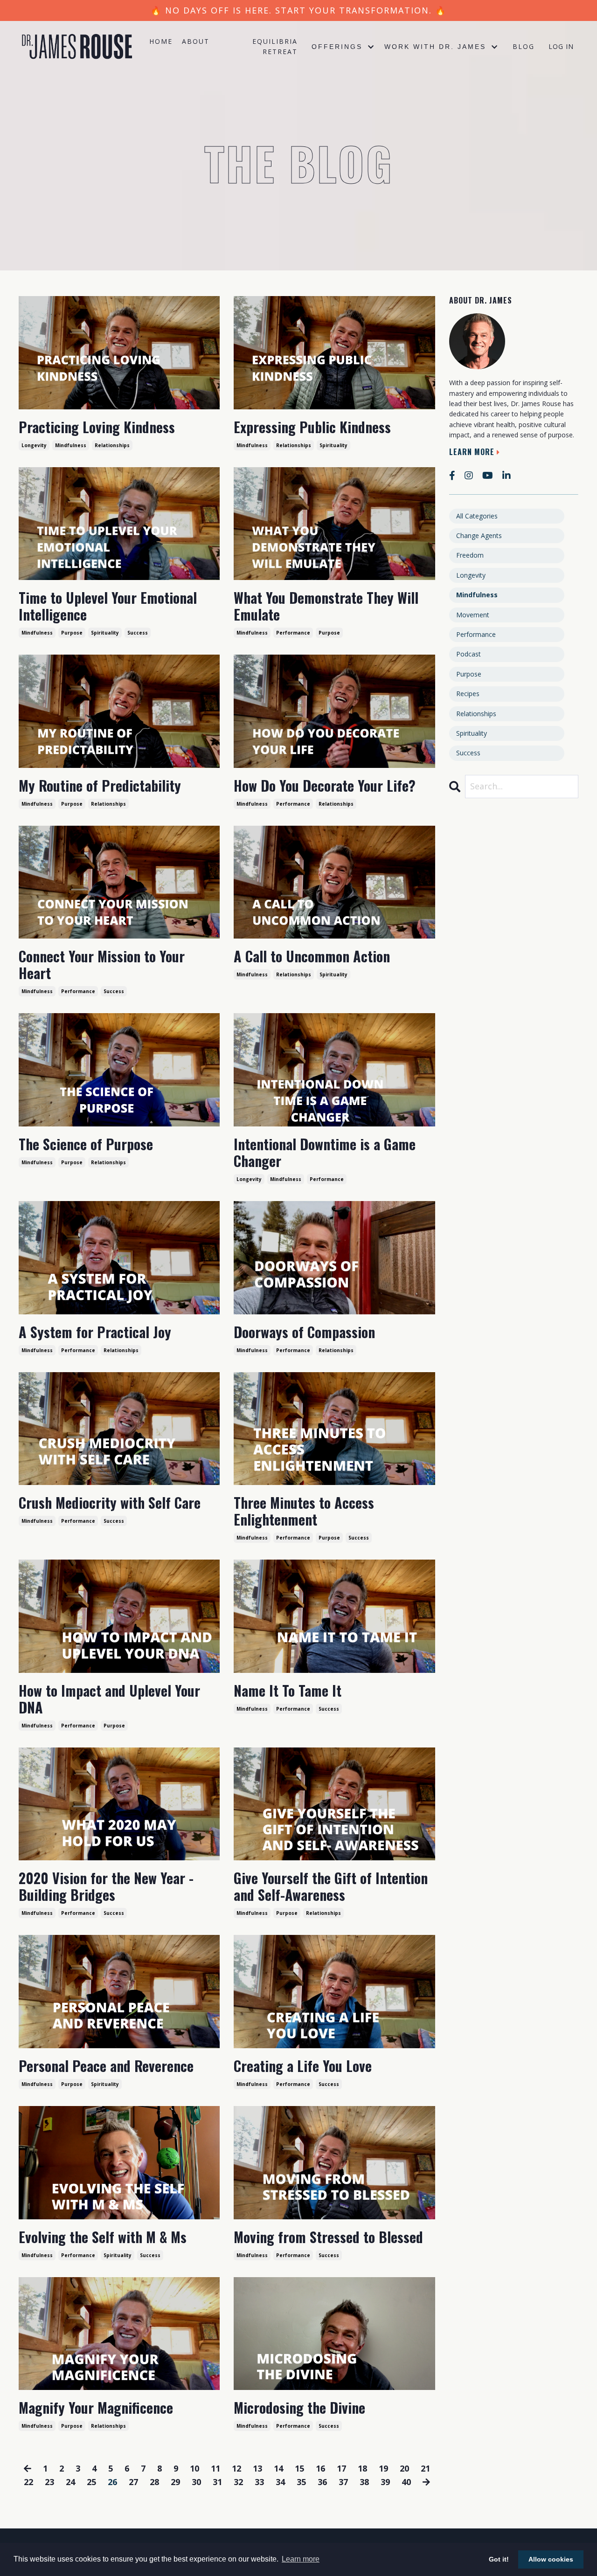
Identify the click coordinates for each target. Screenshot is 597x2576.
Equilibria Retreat (275, 46)
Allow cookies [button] (551, 2559)
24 (70, 2482)
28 (154, 2482)
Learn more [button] (301, 2559)
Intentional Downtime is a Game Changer (325, 1153)
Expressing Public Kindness (312, 427)
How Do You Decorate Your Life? (325, 786)
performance (293, 633)
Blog (524, 46)
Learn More (472, 452)
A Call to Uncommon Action (312, 956)
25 (91, 2482)
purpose (72, 633)
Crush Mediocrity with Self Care (110, 1503)
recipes (468, 694)
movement (473, 615)
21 (425, 2468)
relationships (112, 445)
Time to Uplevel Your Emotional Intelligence (108, 606)
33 (259, 2482)
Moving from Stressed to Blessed (328, 2237)
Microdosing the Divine (299, 2408)
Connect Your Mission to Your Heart (102, 965)
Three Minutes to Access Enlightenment (304, 1511)
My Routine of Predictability (100, 786)
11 (215, 2468)
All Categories (477, 516)
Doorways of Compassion (304, 1332)
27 (133, 2482)
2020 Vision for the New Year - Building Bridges (106, 1886)
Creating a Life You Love (303, 2066)
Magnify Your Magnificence (96, 2408)
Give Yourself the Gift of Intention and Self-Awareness (331, 1886)
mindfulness (71, 445)
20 (404, 2468)
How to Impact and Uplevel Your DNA (109, 1699)
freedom (470, 555)
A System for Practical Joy (95, 1332)
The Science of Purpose (86, 1144)
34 (280, 2482)
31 (217, 2482)
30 (196, 2482)
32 (238, 2482)
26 (112, 2482)
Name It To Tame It (288, 1691)
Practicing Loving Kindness (97, 427)
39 (385, 2482)
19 (383, 2468)
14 (278, 2468)
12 (236, 2468)
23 (49, 2482)
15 (299, 2468)
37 (343, 2482)
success (138, 633)
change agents (479, 535)
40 (406, 2482)
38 (364, 2482)
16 (320, 2468)
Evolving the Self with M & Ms (103, 2237)
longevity (34, 445)
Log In (561, 46)
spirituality (333, 445)
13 (257, 2468)
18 (362, 2468)
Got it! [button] (499, 2559)
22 (28, 2482)
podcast (469, 654)
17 (341, 2468)
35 (301, 2482)
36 (322, 2482)
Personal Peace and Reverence (106, 2066)
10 (194, 2468)
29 (175, 2482)
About (196, 41)
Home (161, 41)
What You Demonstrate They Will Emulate (326, 606)
